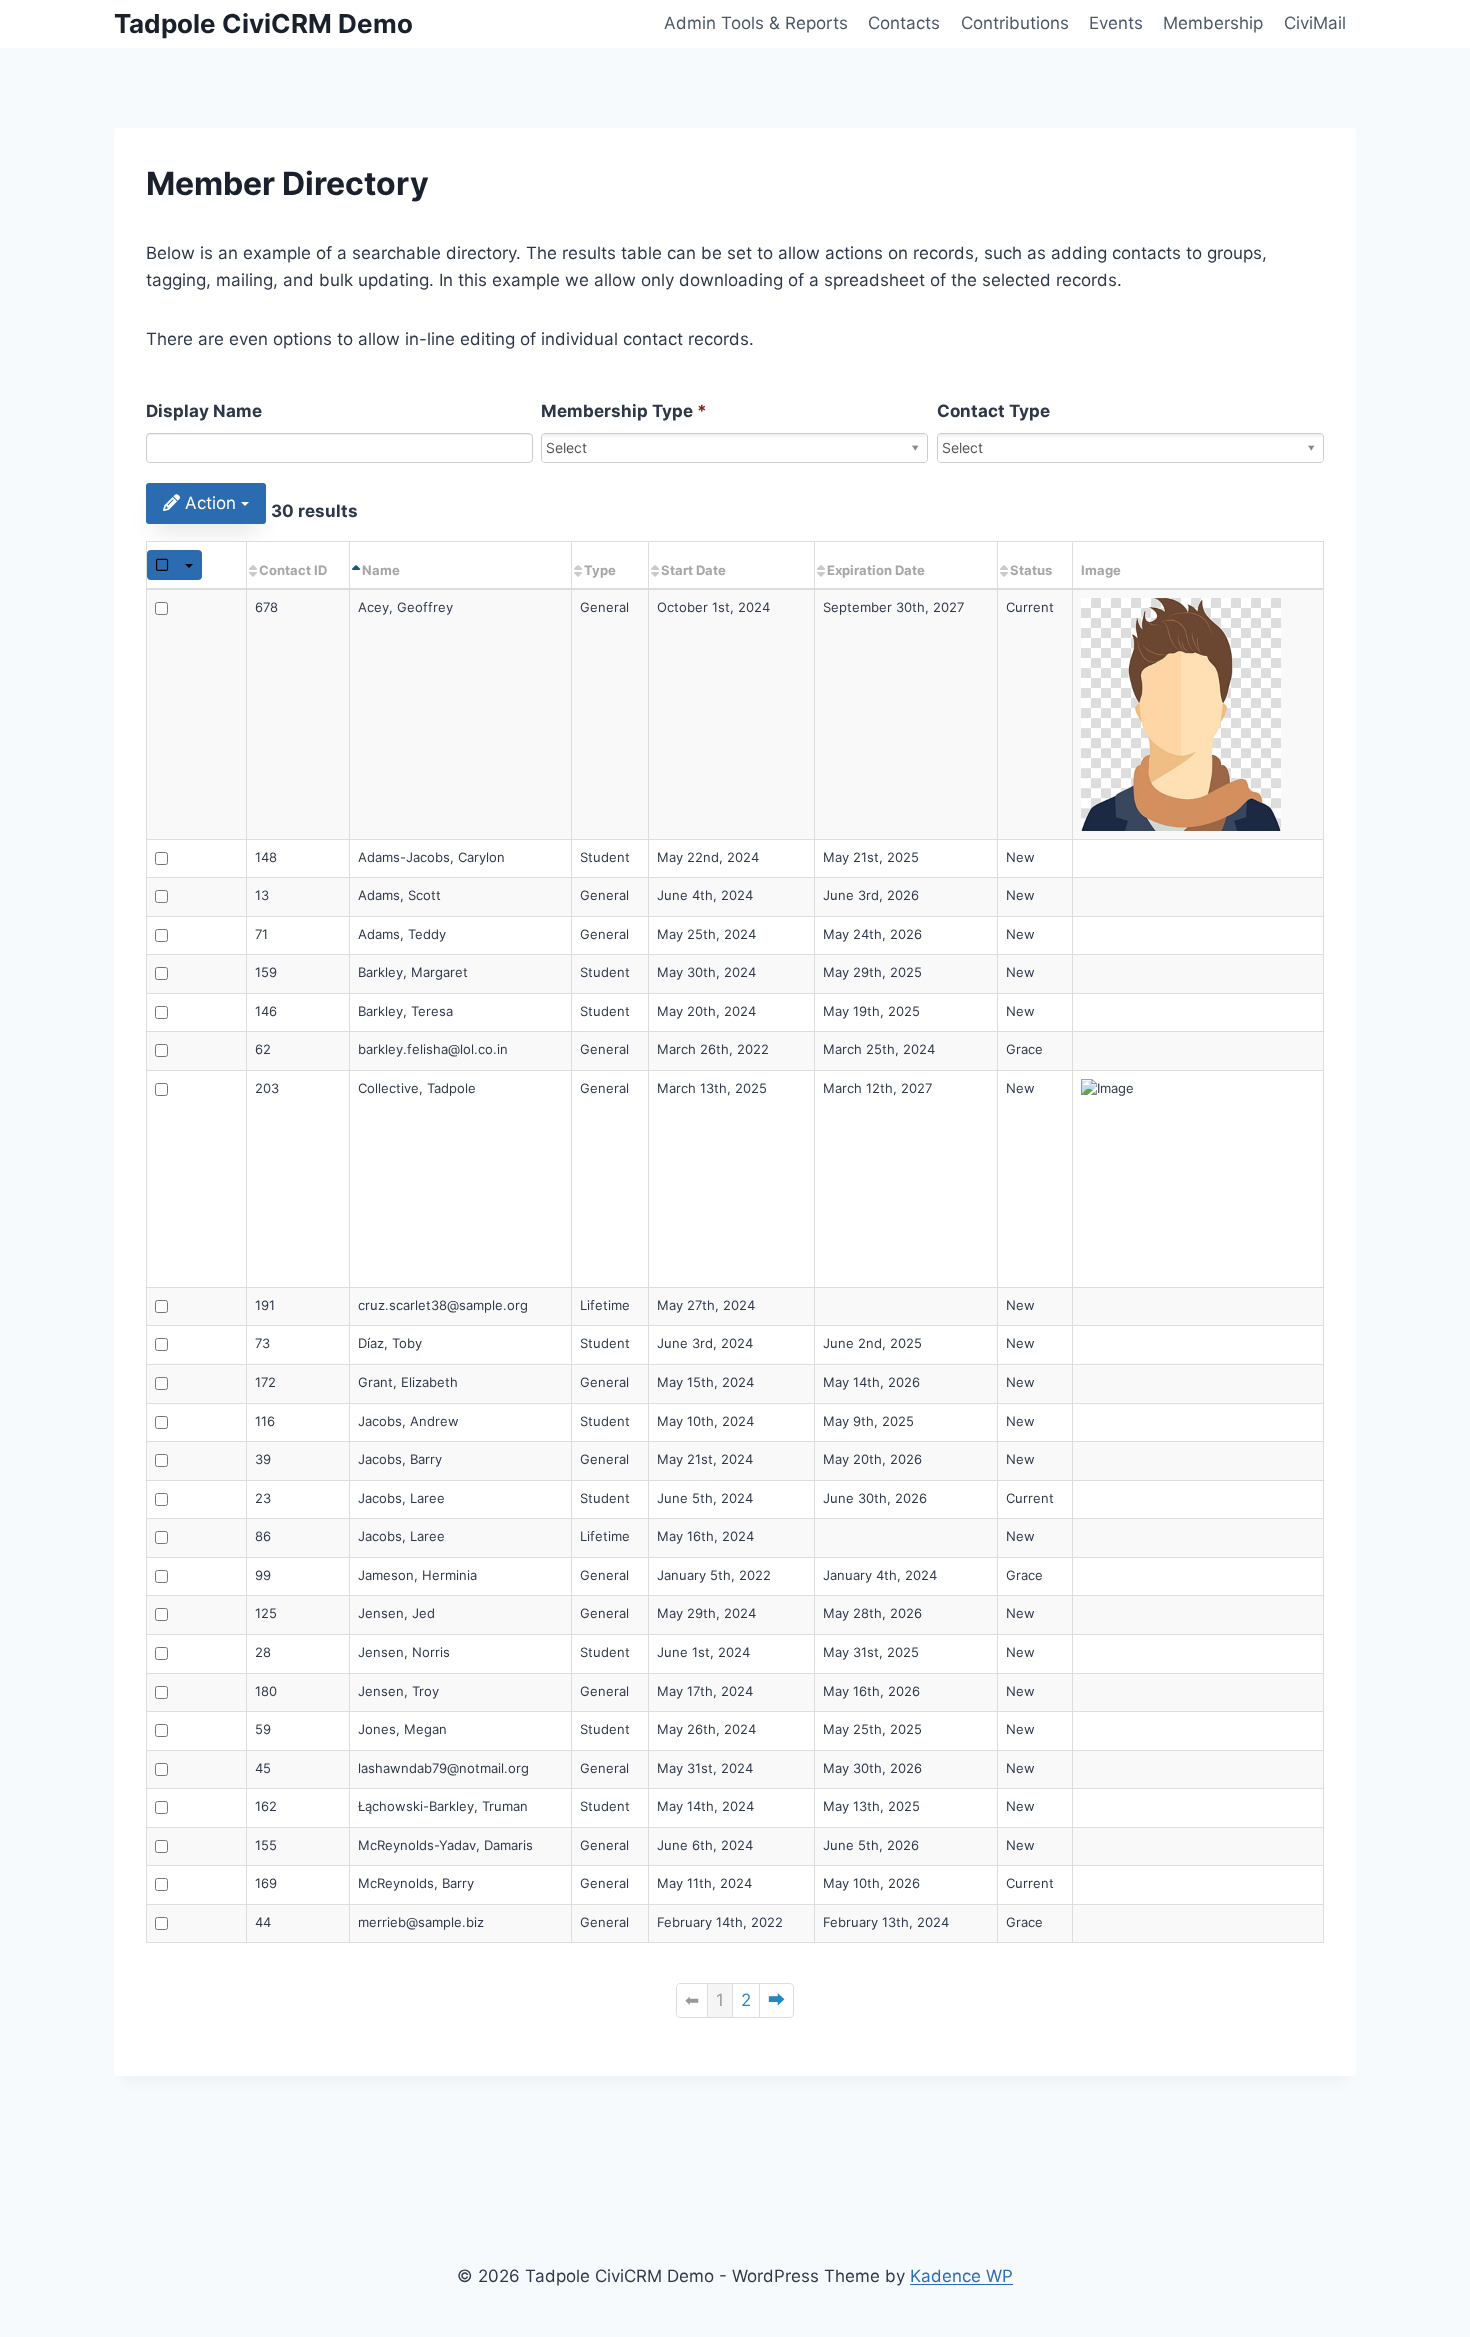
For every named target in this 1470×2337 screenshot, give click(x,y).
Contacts (904, 23)
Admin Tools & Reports (756, 23)
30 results (314, 511)
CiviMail (1315, 23)
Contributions (1015, 23)
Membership (1213, 23)
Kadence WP (961, 2276)
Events (1116, 23)
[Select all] (162, 565)
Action (210, 503)
